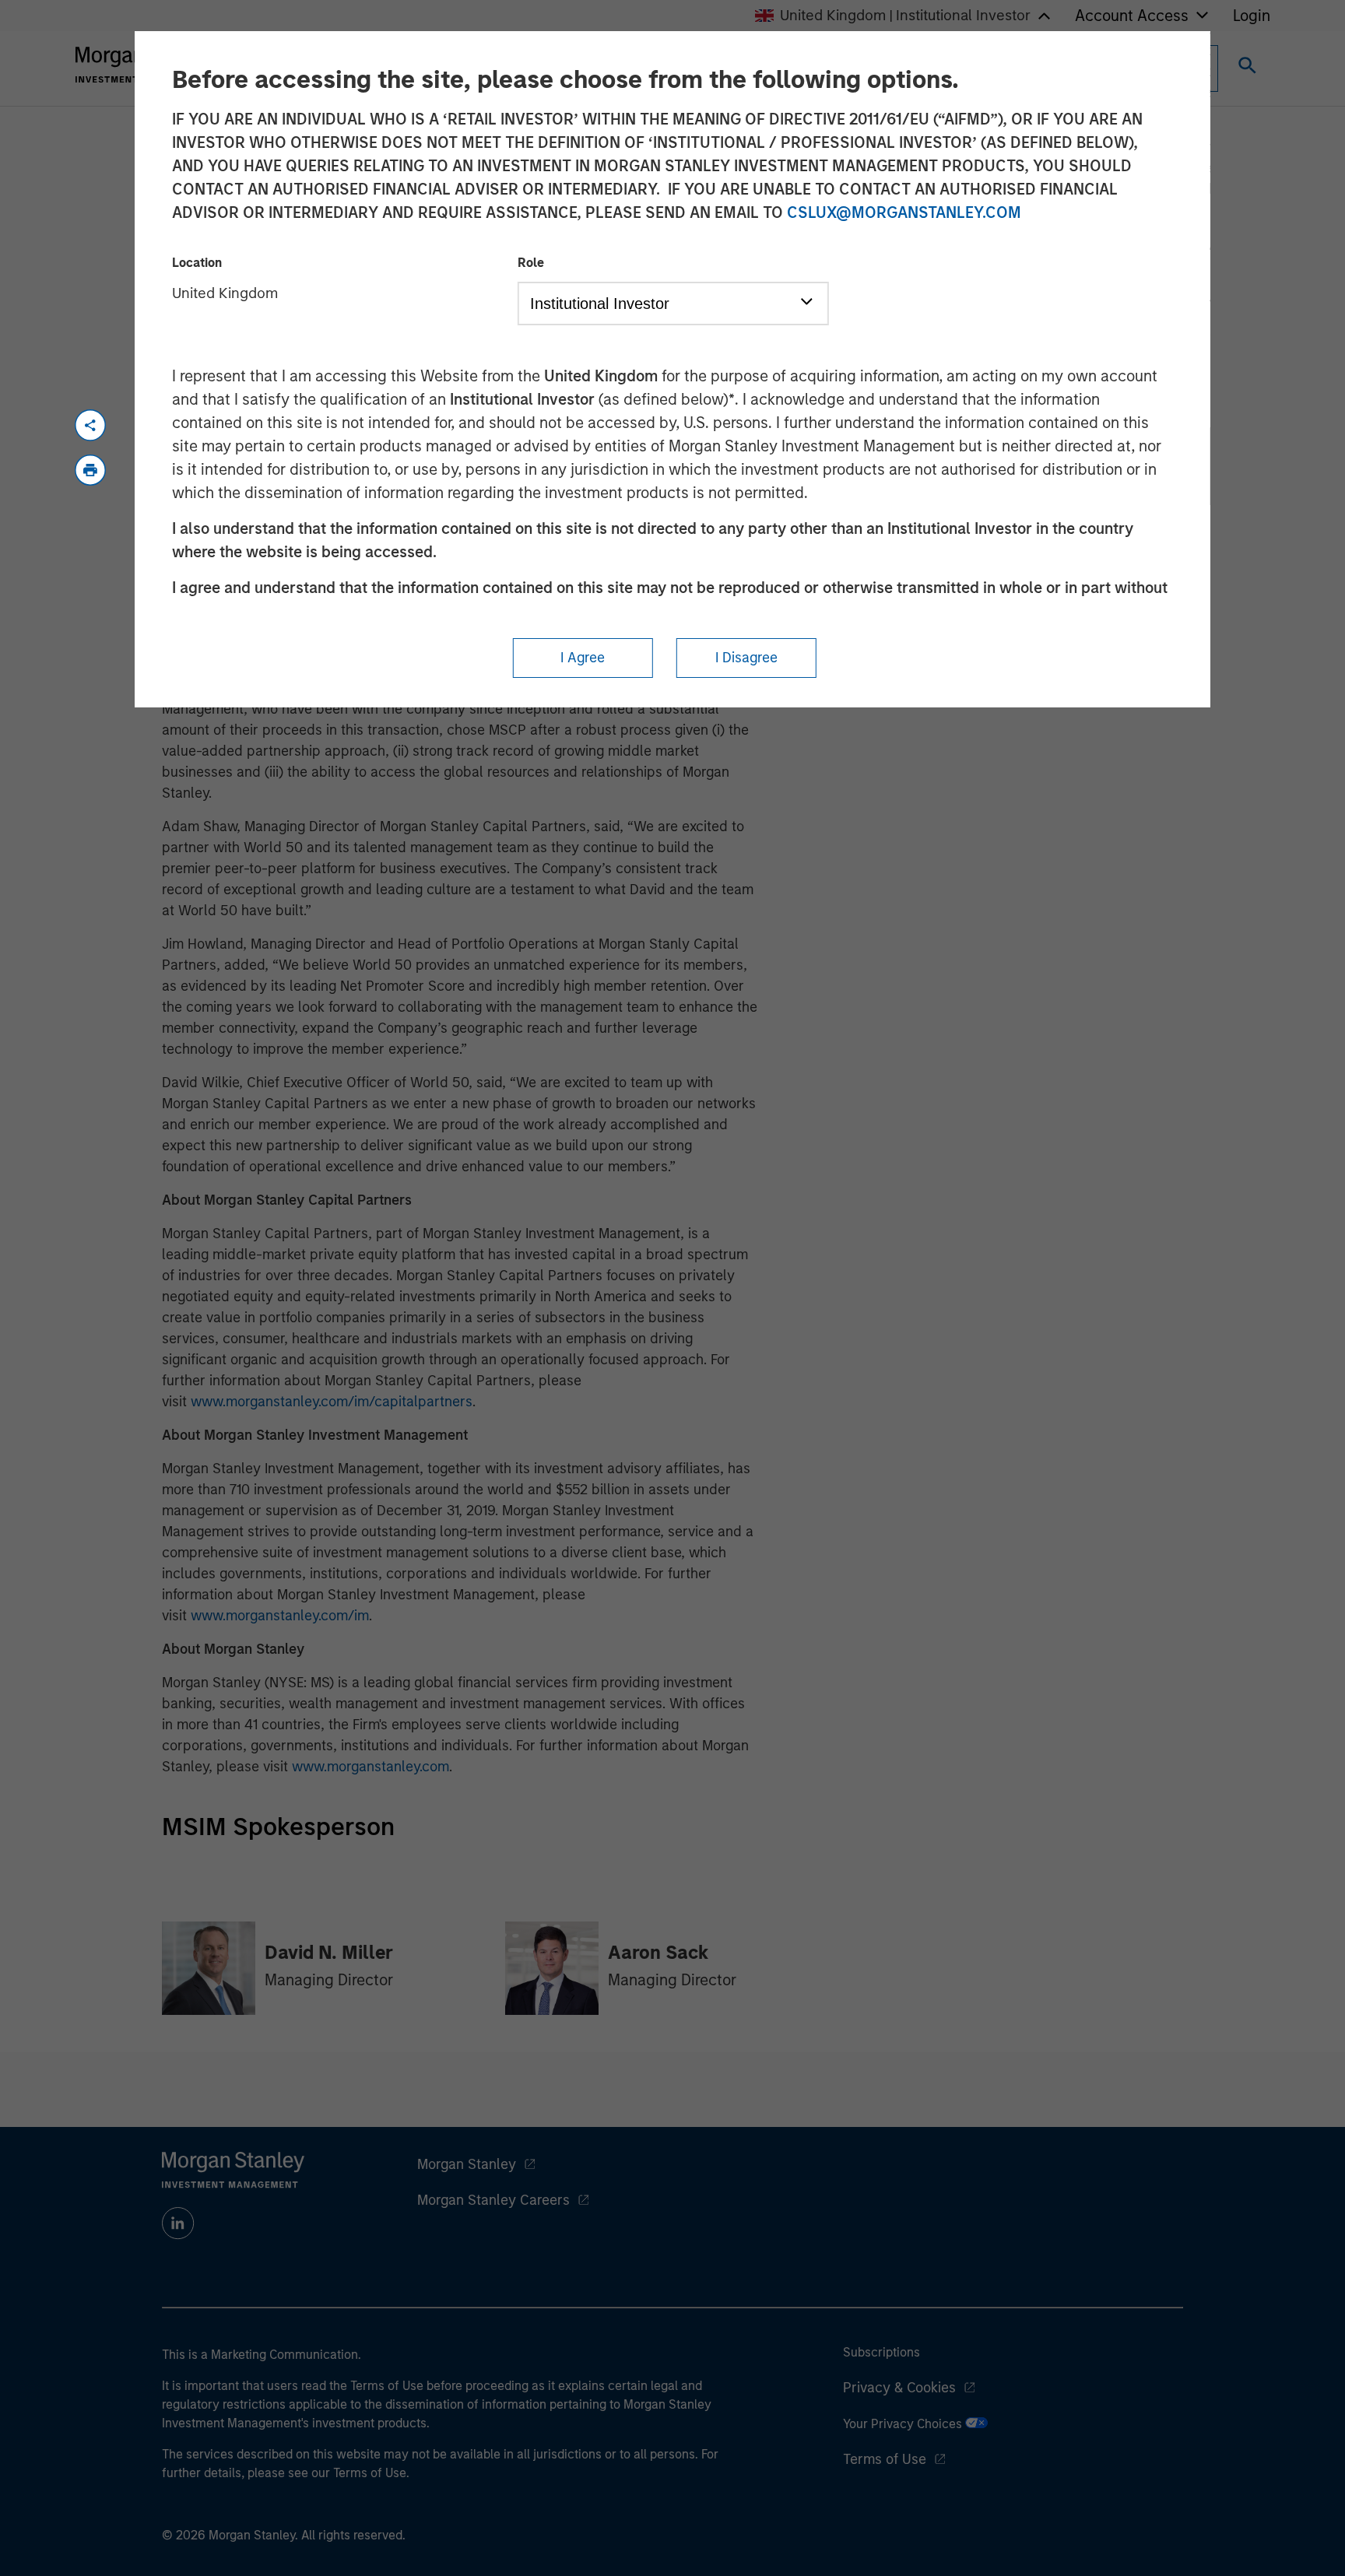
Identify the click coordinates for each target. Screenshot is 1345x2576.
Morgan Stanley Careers (493, 2200)
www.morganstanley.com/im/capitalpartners (332, 1402)
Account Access (1132, 16)
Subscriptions (881, 2352)
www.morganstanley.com (370, 1767)
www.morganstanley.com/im (280, 1616)
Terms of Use (885, 2459)
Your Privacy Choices (904, 2424)
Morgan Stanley (467, 2164)
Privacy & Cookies (899, 2388)
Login (1252, 16)
